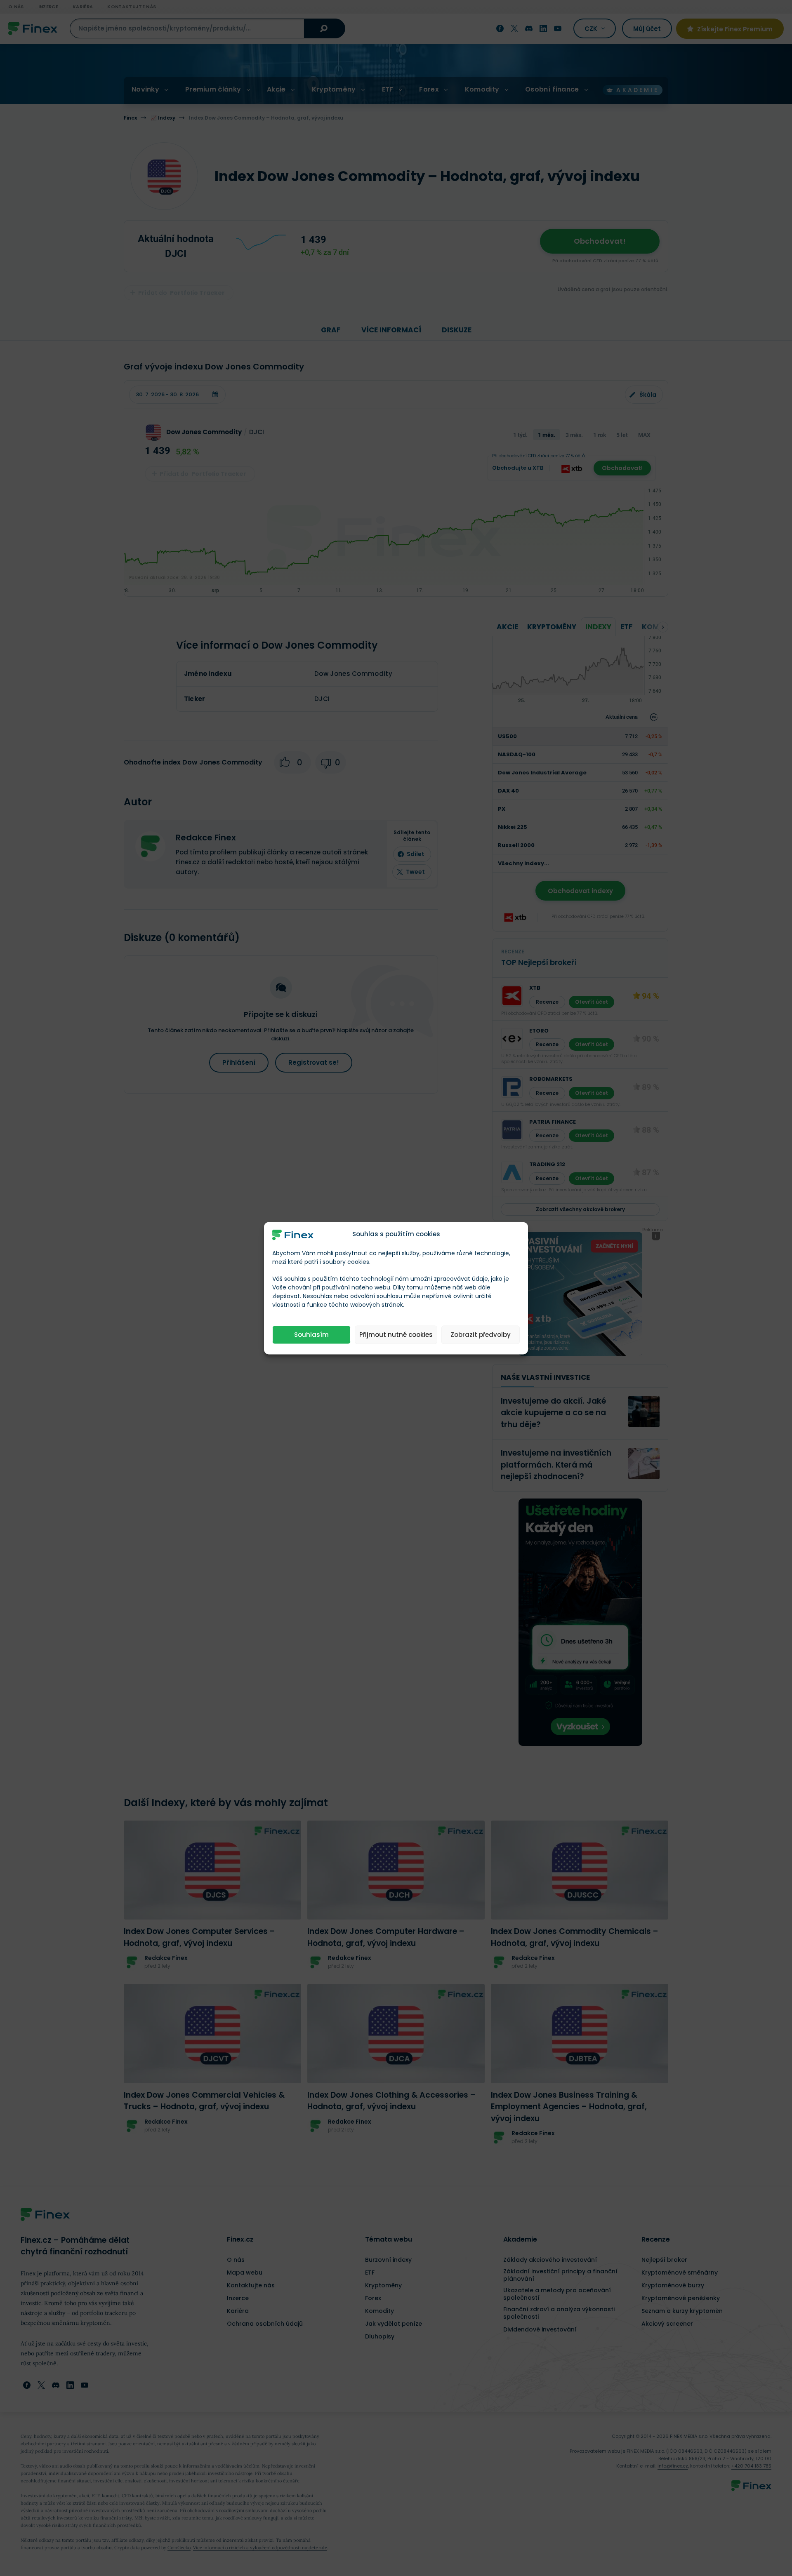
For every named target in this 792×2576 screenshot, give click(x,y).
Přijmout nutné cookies (396, 1335)
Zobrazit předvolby (481, 1335)
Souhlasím (311, 1335)
